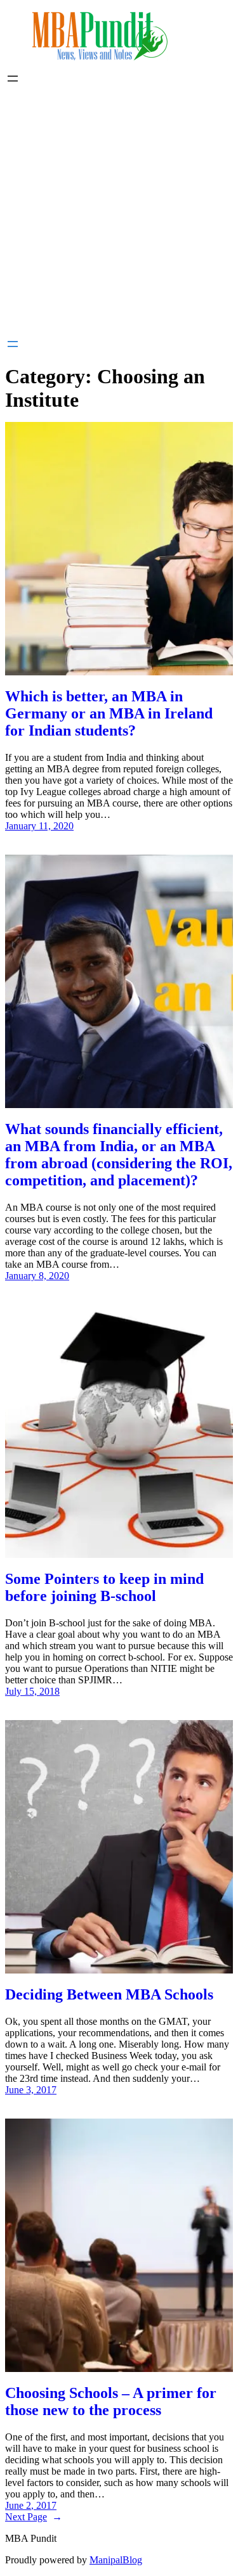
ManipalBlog (116, 2560)
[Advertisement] (119, 211)
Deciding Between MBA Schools (109, 1994)
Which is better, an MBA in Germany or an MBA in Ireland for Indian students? (109, 713)
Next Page (34, 2517)
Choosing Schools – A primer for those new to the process (111, 2401)
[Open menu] (13, 79)
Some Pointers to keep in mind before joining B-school (104, 1587)
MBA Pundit (31, 2538)
